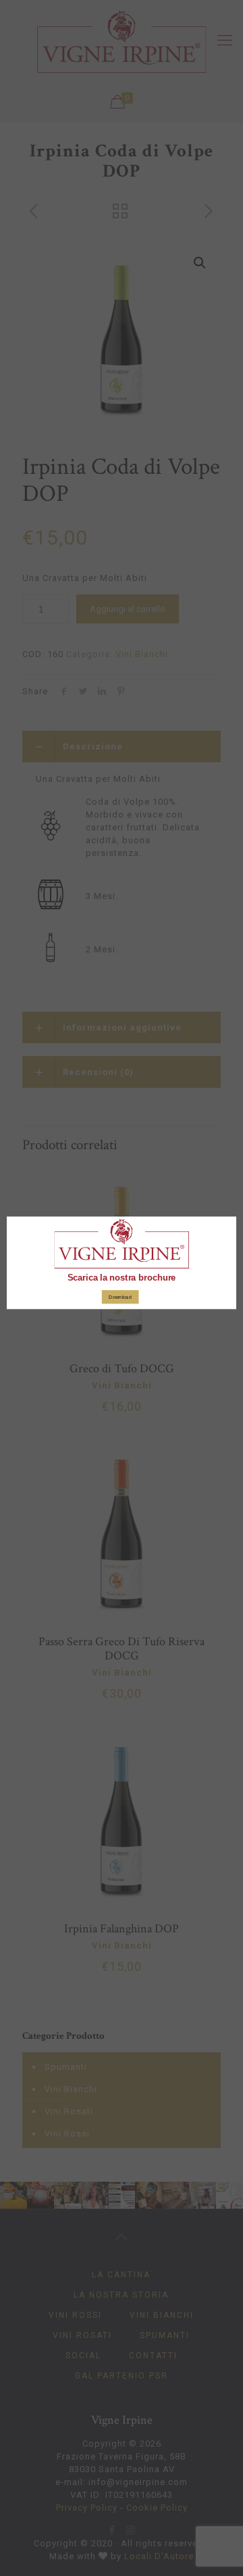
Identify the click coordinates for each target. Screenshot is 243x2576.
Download (120, 1297)
